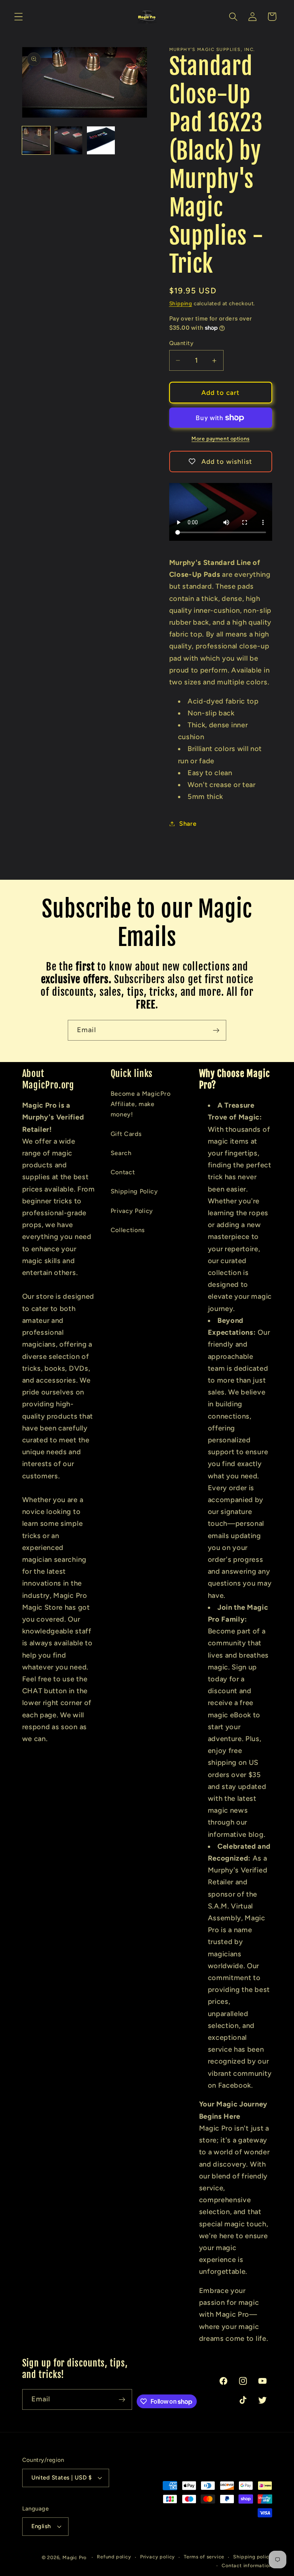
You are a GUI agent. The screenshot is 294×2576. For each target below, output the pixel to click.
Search (121, 1153)
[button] (19, 17)
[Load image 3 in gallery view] (101, 140)
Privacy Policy (132, 1211)
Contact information (247, 2565)
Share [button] (188, 824)
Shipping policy (252, 2557)
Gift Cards (126, 1134)
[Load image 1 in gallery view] (36, 140)
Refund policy (114, 2557)
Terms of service (204, 2557)
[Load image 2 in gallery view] (68, 140)
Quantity (181, 343)
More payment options (220, 439)
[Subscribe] (216, 1030)
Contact (123, 1172)
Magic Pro (74, 2557)
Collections (128, 1230)
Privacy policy (158, 2557)
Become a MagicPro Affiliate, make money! (141, 1104)
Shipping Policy (134, 1191)
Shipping (181, 303)
